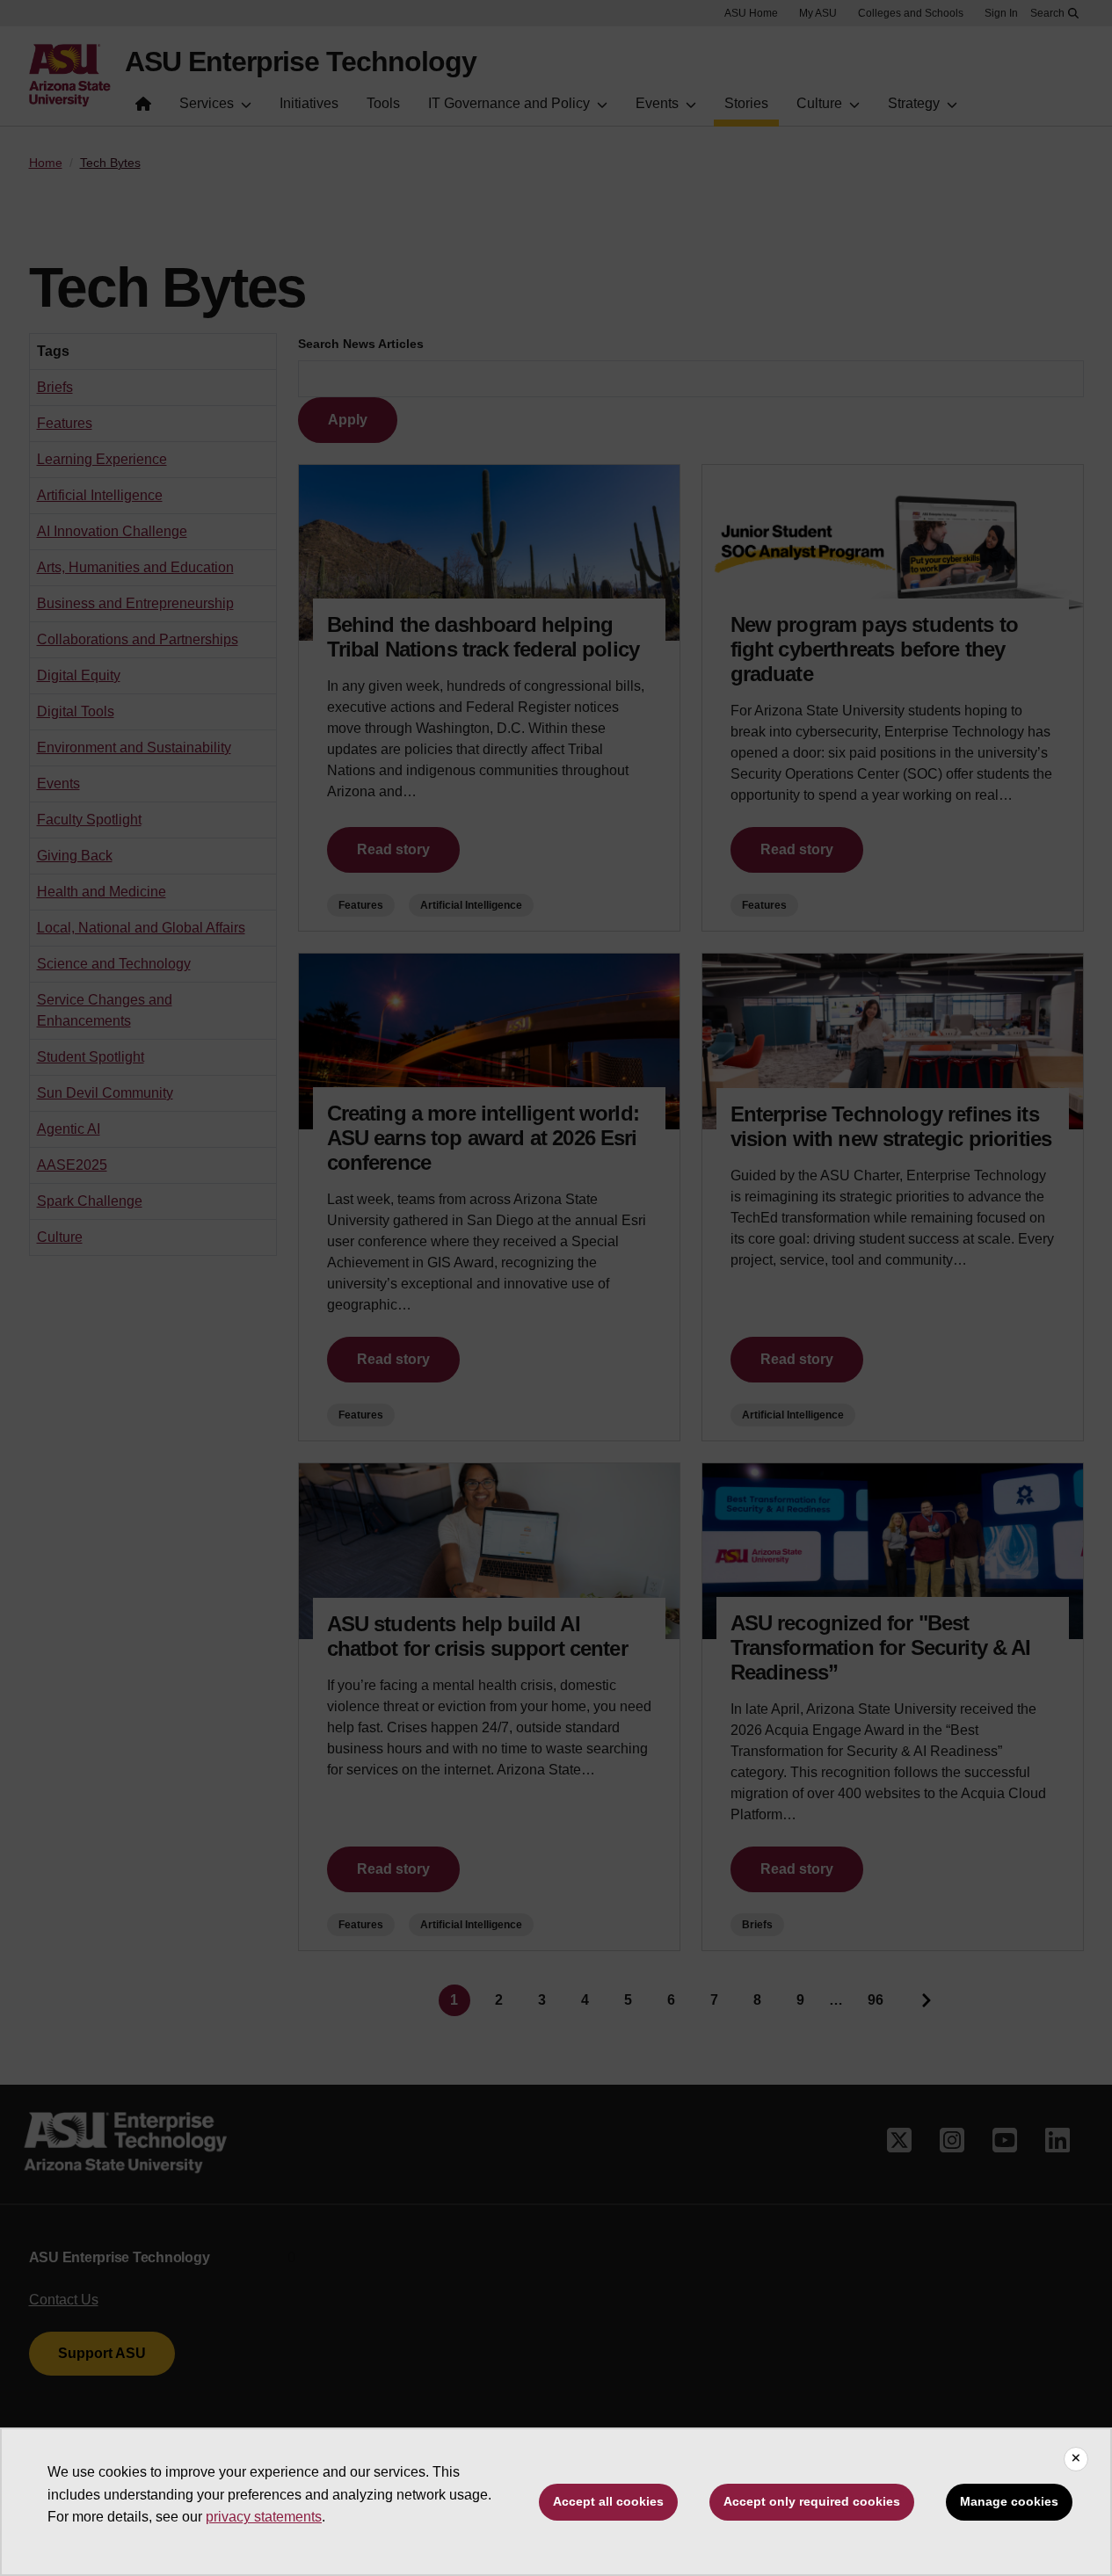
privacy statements (264, 2517)
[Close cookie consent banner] (1076, 2459)
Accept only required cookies (812, 2501)
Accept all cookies (608, 2501)
